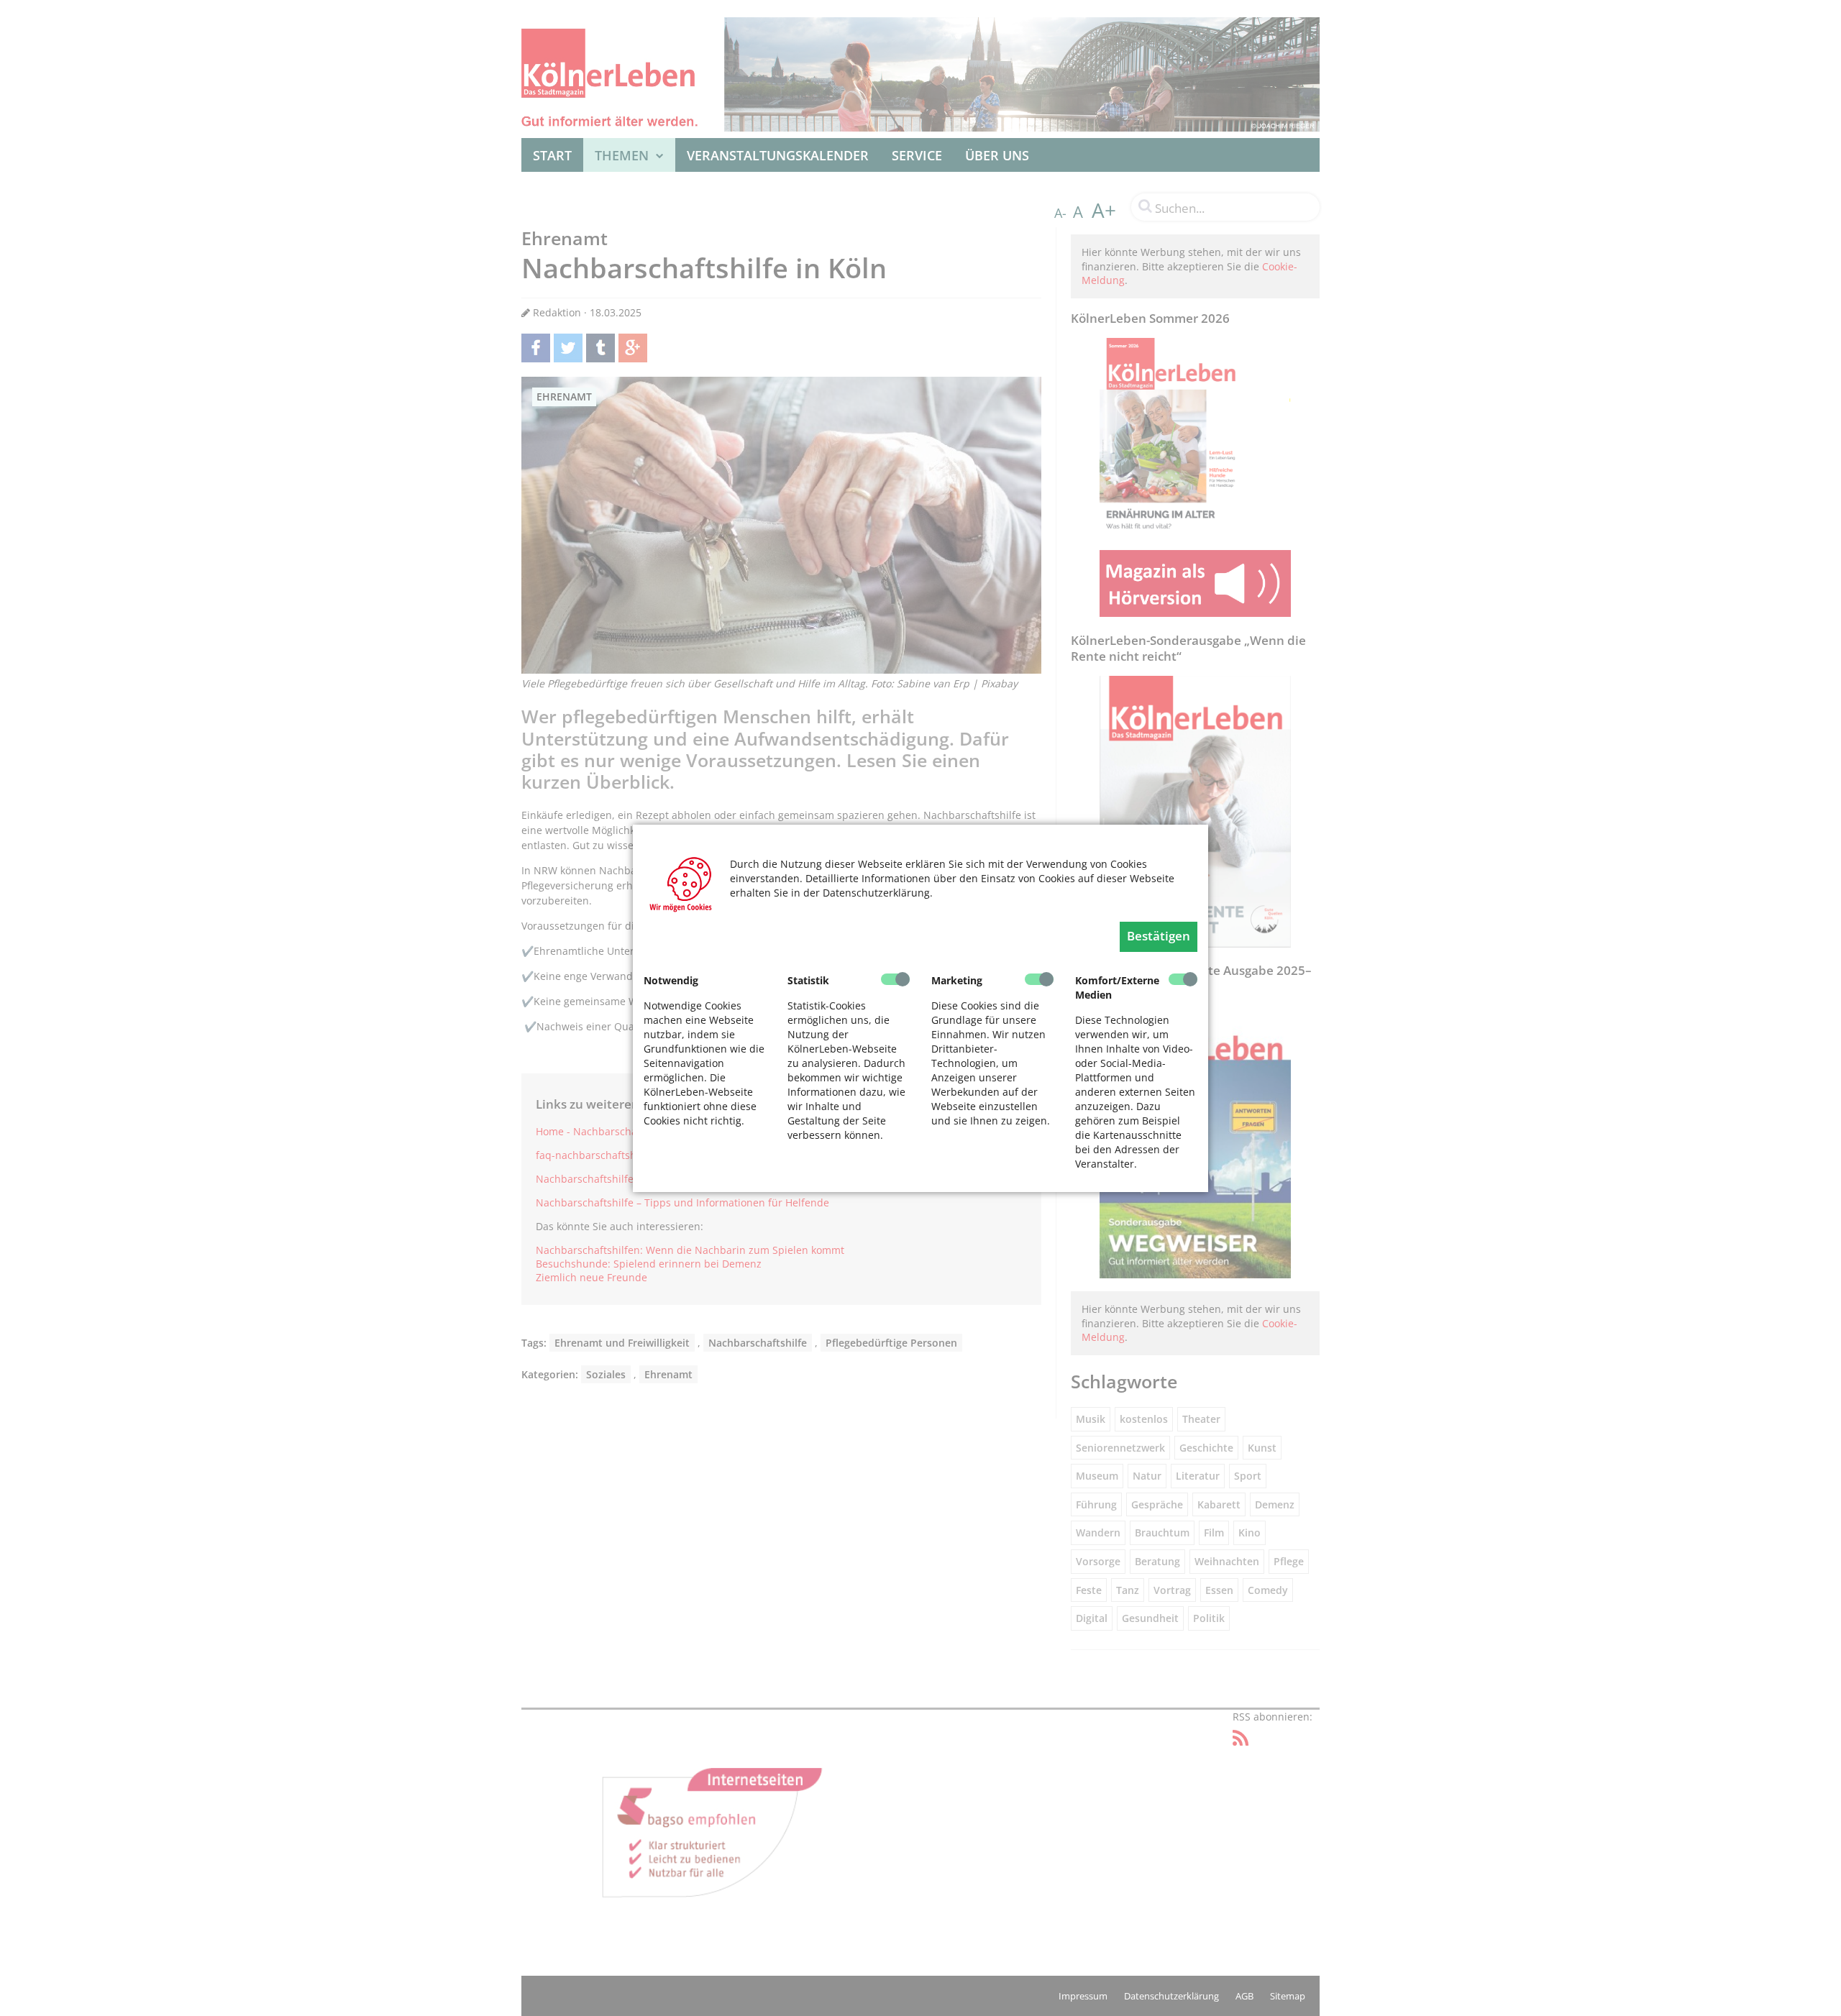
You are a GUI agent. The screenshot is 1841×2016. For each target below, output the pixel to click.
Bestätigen (1159, 936)
